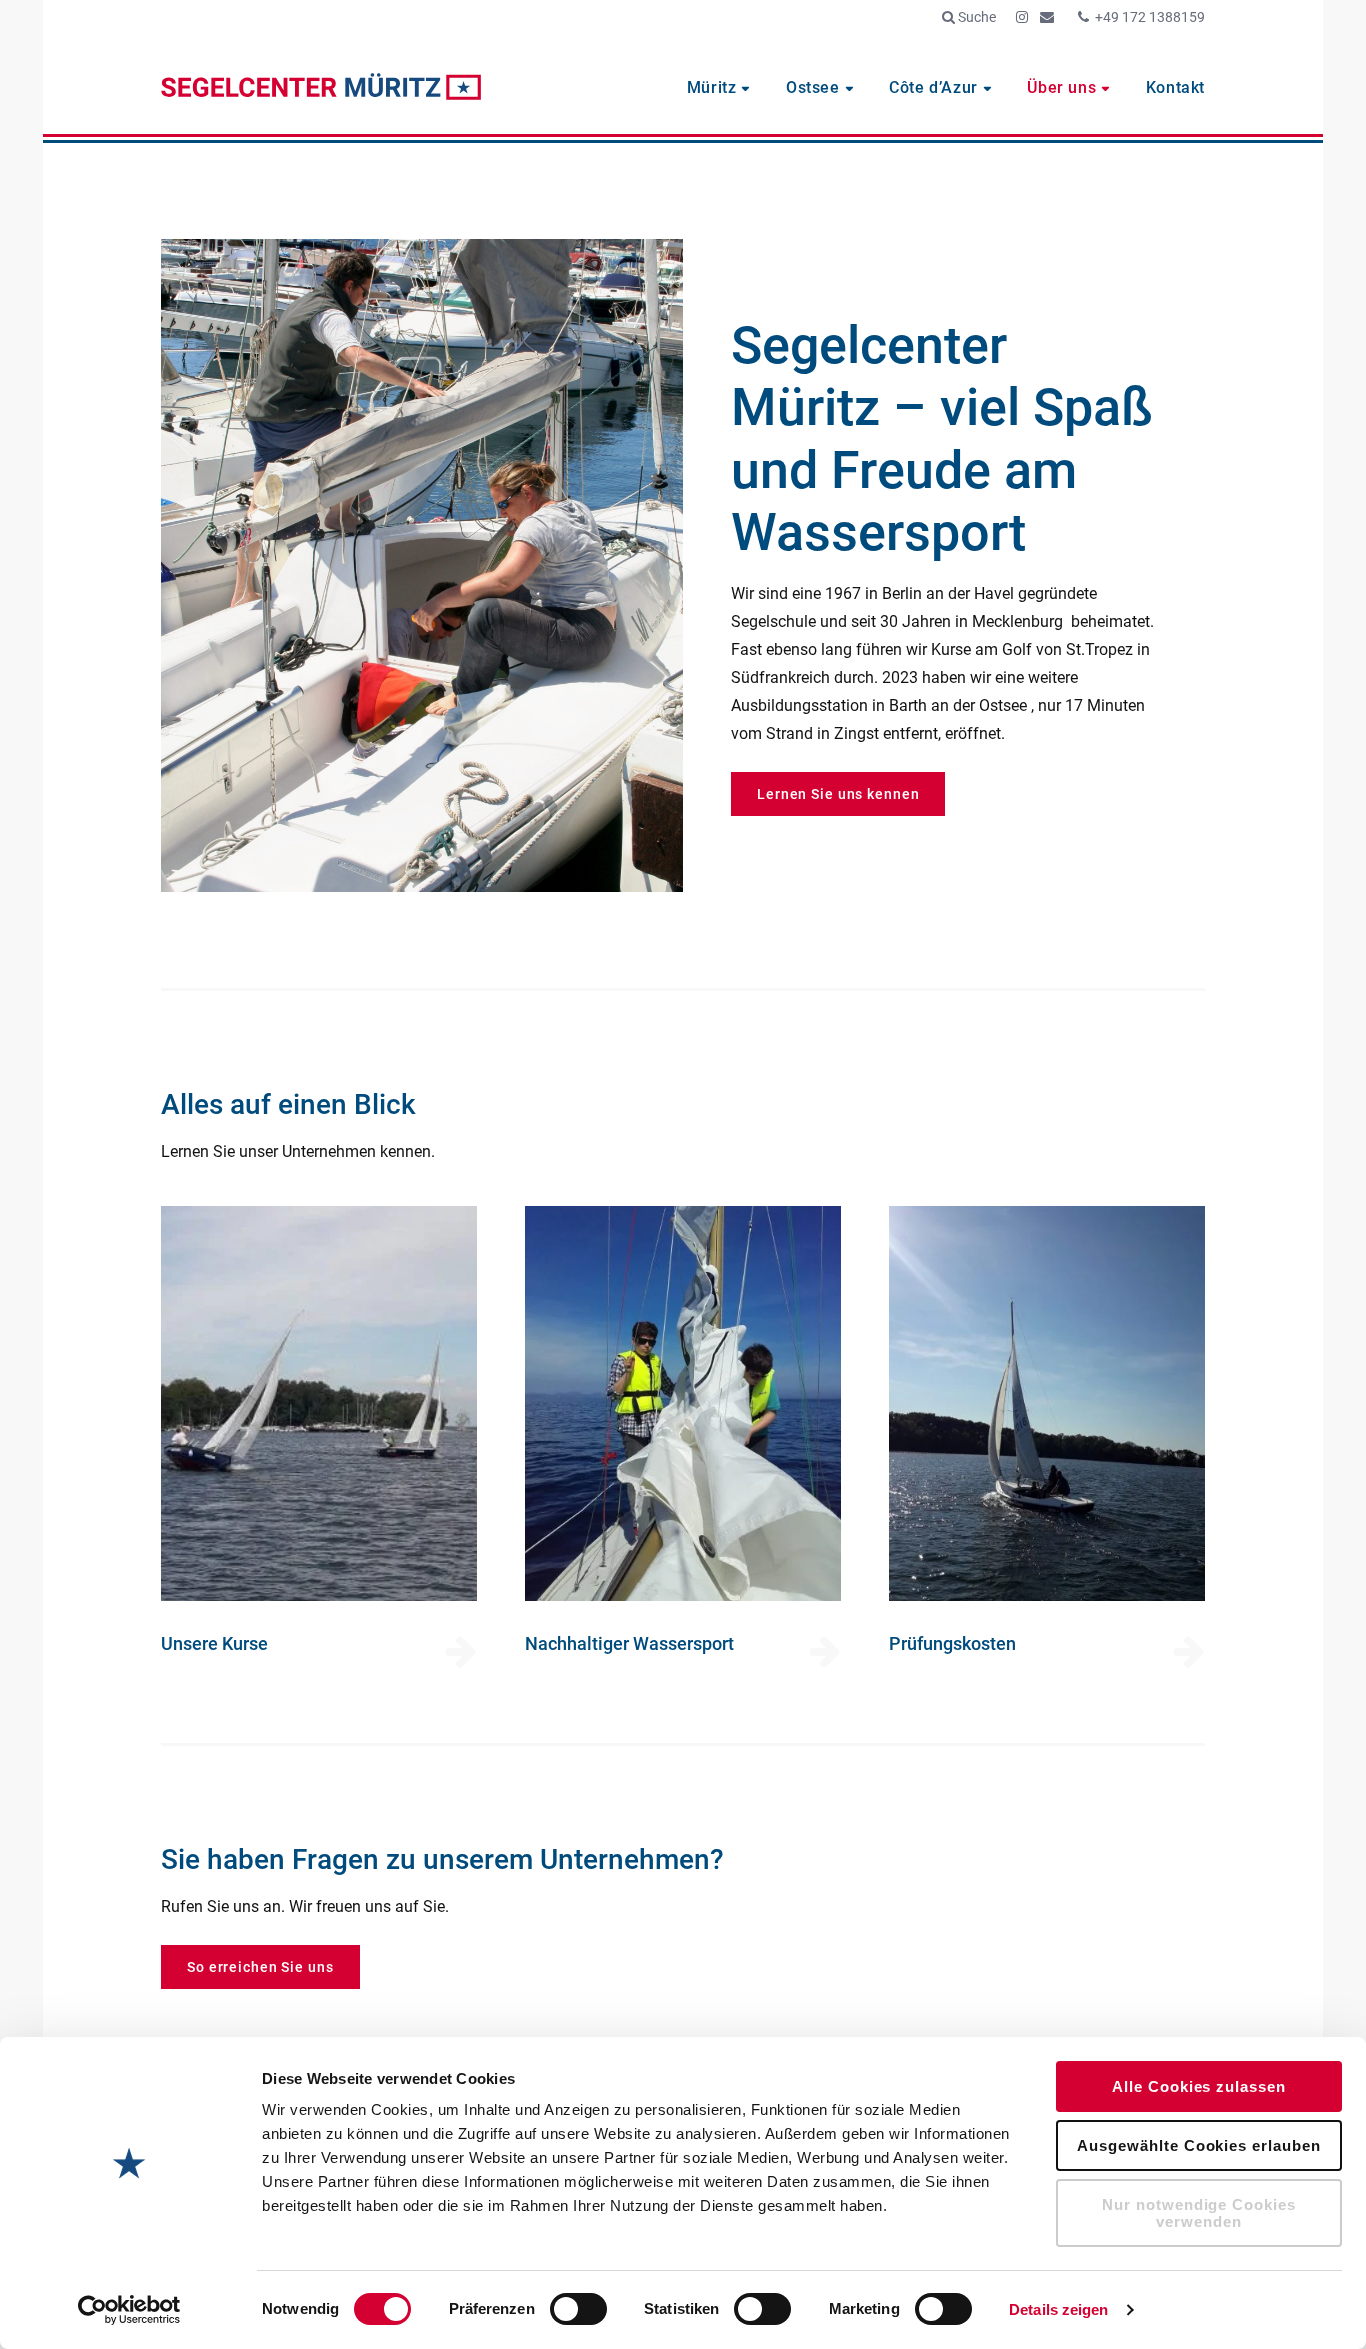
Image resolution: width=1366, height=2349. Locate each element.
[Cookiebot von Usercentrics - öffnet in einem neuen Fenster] (129, 2310)
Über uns (1061, 87)
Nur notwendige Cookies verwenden (1199, 2213)
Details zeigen (1058, 2309)
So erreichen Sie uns (260, 1967)
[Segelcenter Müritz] (321, 88)
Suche (975, 17)
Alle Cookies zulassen (1199, 2086)
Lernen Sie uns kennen (838, 794)
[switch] (578, 2309)
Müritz (712, 87)
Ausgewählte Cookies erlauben (1198, 2145)
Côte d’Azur (933, 87)
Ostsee (813, 87)
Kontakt (1175, 87)
